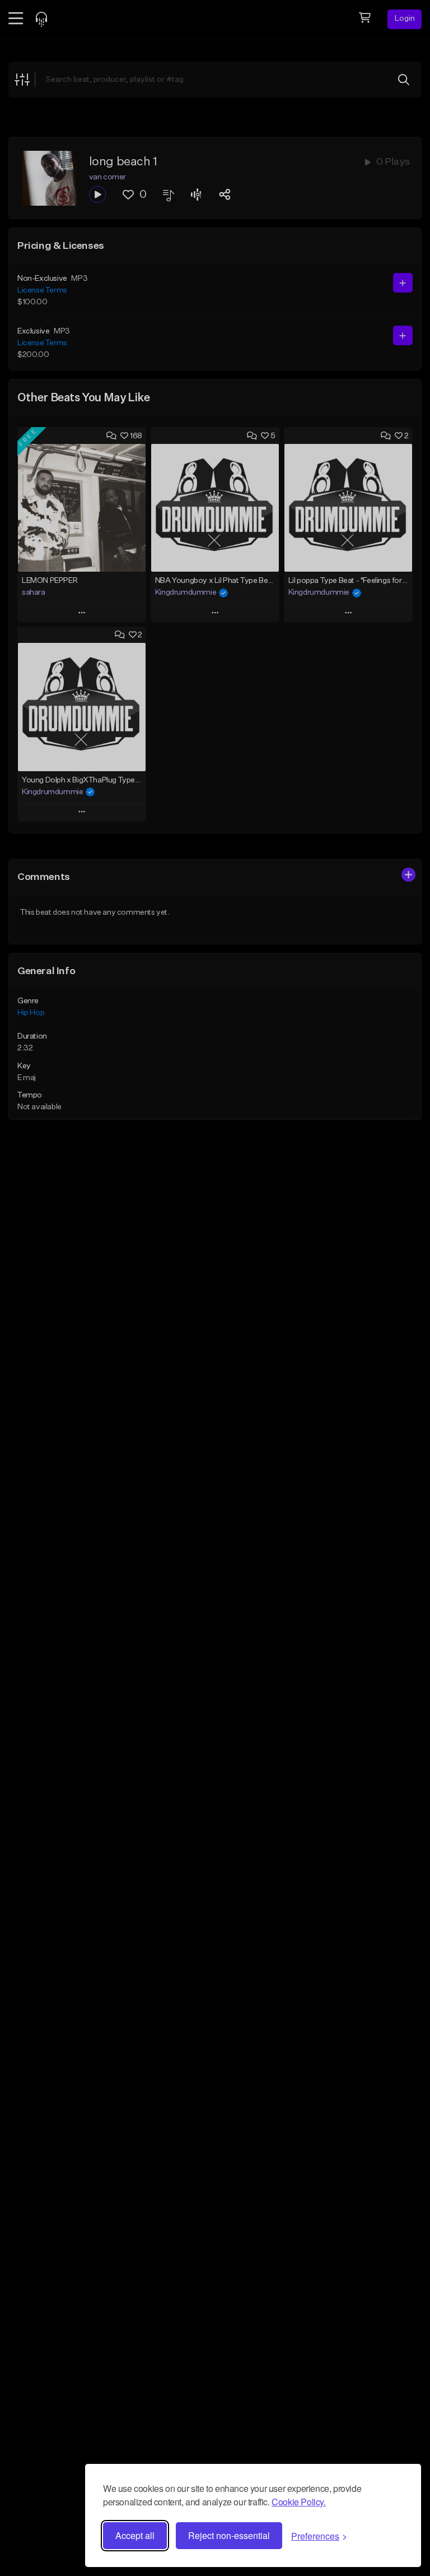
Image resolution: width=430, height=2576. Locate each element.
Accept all (135, 2535)
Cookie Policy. (298, 2502)
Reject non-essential (229, 2535)
